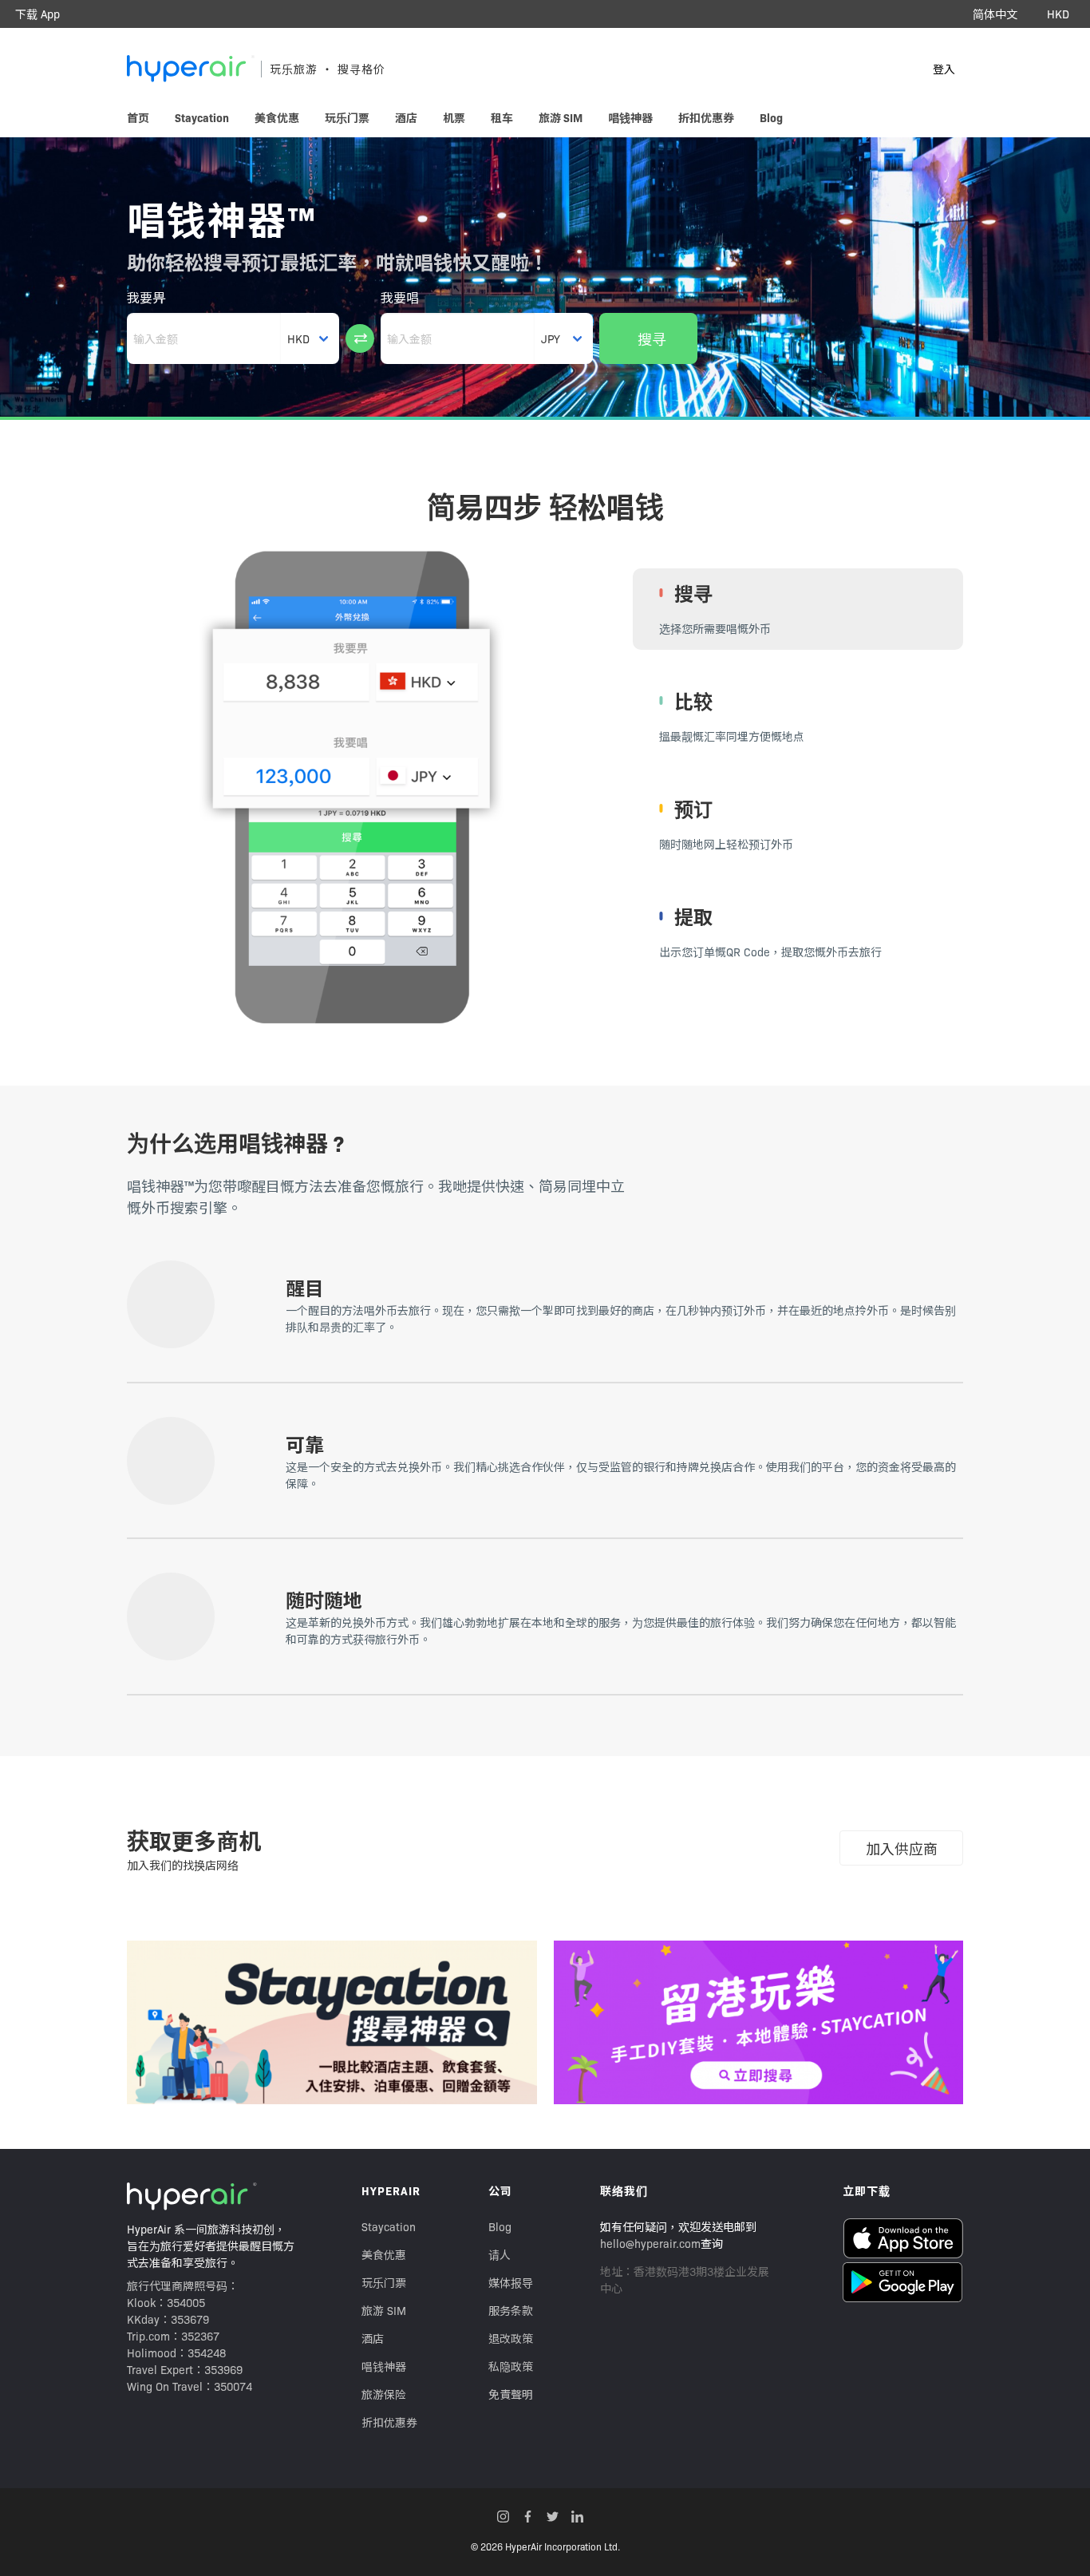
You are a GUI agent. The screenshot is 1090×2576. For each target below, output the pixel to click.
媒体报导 (511, 2282)
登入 (944, 69)
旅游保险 (384, 2394)
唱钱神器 (384, 2366)
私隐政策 (511, 2366)
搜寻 (652, 339)
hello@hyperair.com (650, 2243)
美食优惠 (384, 2254)
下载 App (38, 14)
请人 (500, 2254)
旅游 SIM (384, 2310)
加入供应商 (902, 1848)
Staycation (389, 2226)
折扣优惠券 (389, 2422)
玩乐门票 (384, 2282)
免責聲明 (511, 2394)
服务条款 (511, 2310)
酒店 (373, 2338)
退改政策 (511, 2338)
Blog (500, 2226)
